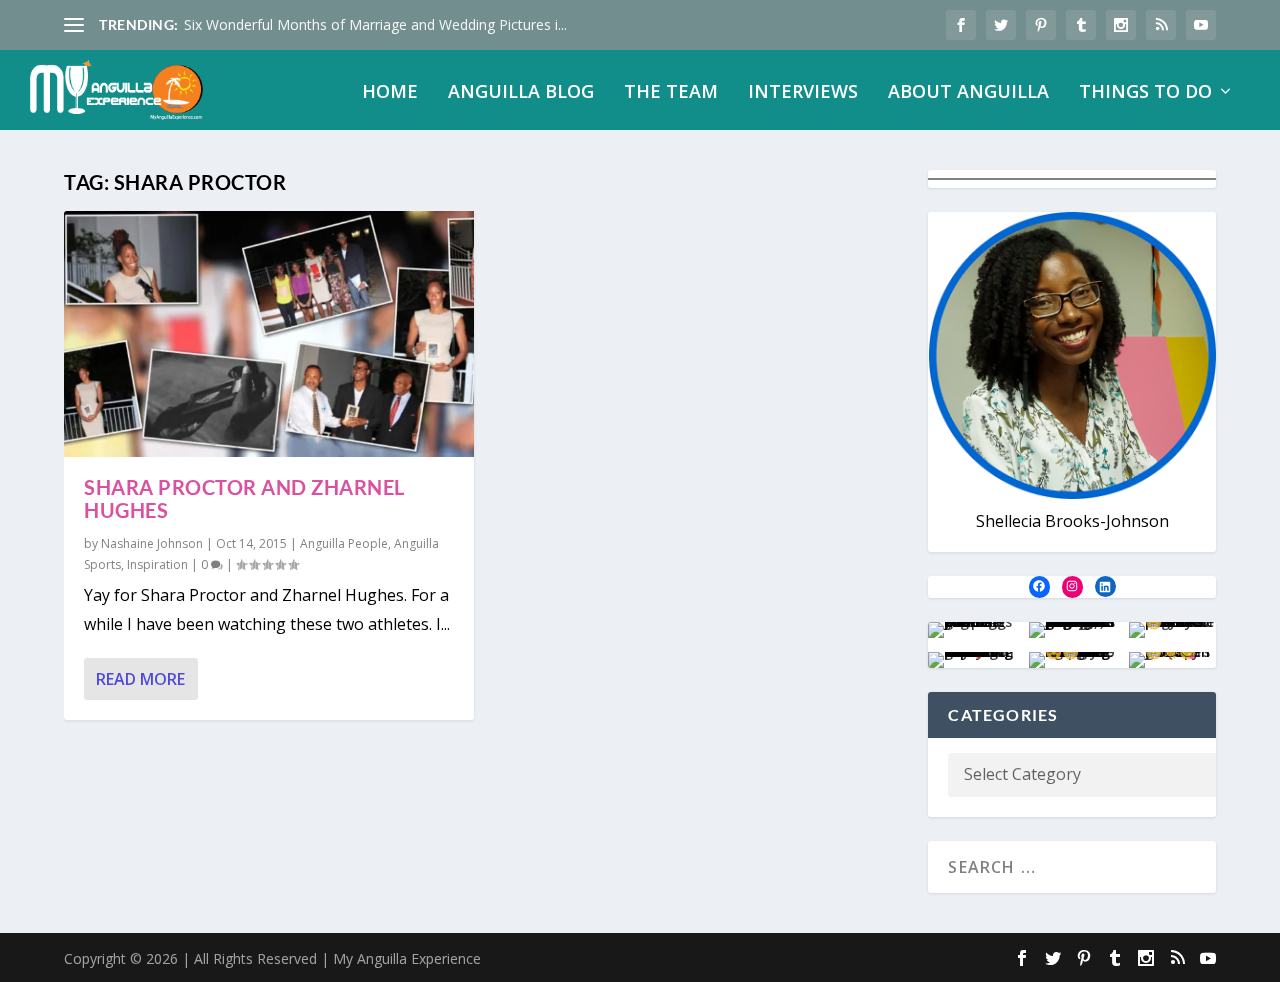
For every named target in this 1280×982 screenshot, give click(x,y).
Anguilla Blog (521, 93)
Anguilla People (344, 543)
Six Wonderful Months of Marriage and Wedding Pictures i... (375, 24)
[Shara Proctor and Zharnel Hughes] (269, 334)
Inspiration (157, 564)
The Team (671, 93)
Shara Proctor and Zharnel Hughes (244, 498)
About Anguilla (968, 93)
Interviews (803, 93)
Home (390, 93)
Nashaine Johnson (152, 543)
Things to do (1145, 93)
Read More (140, 679)
